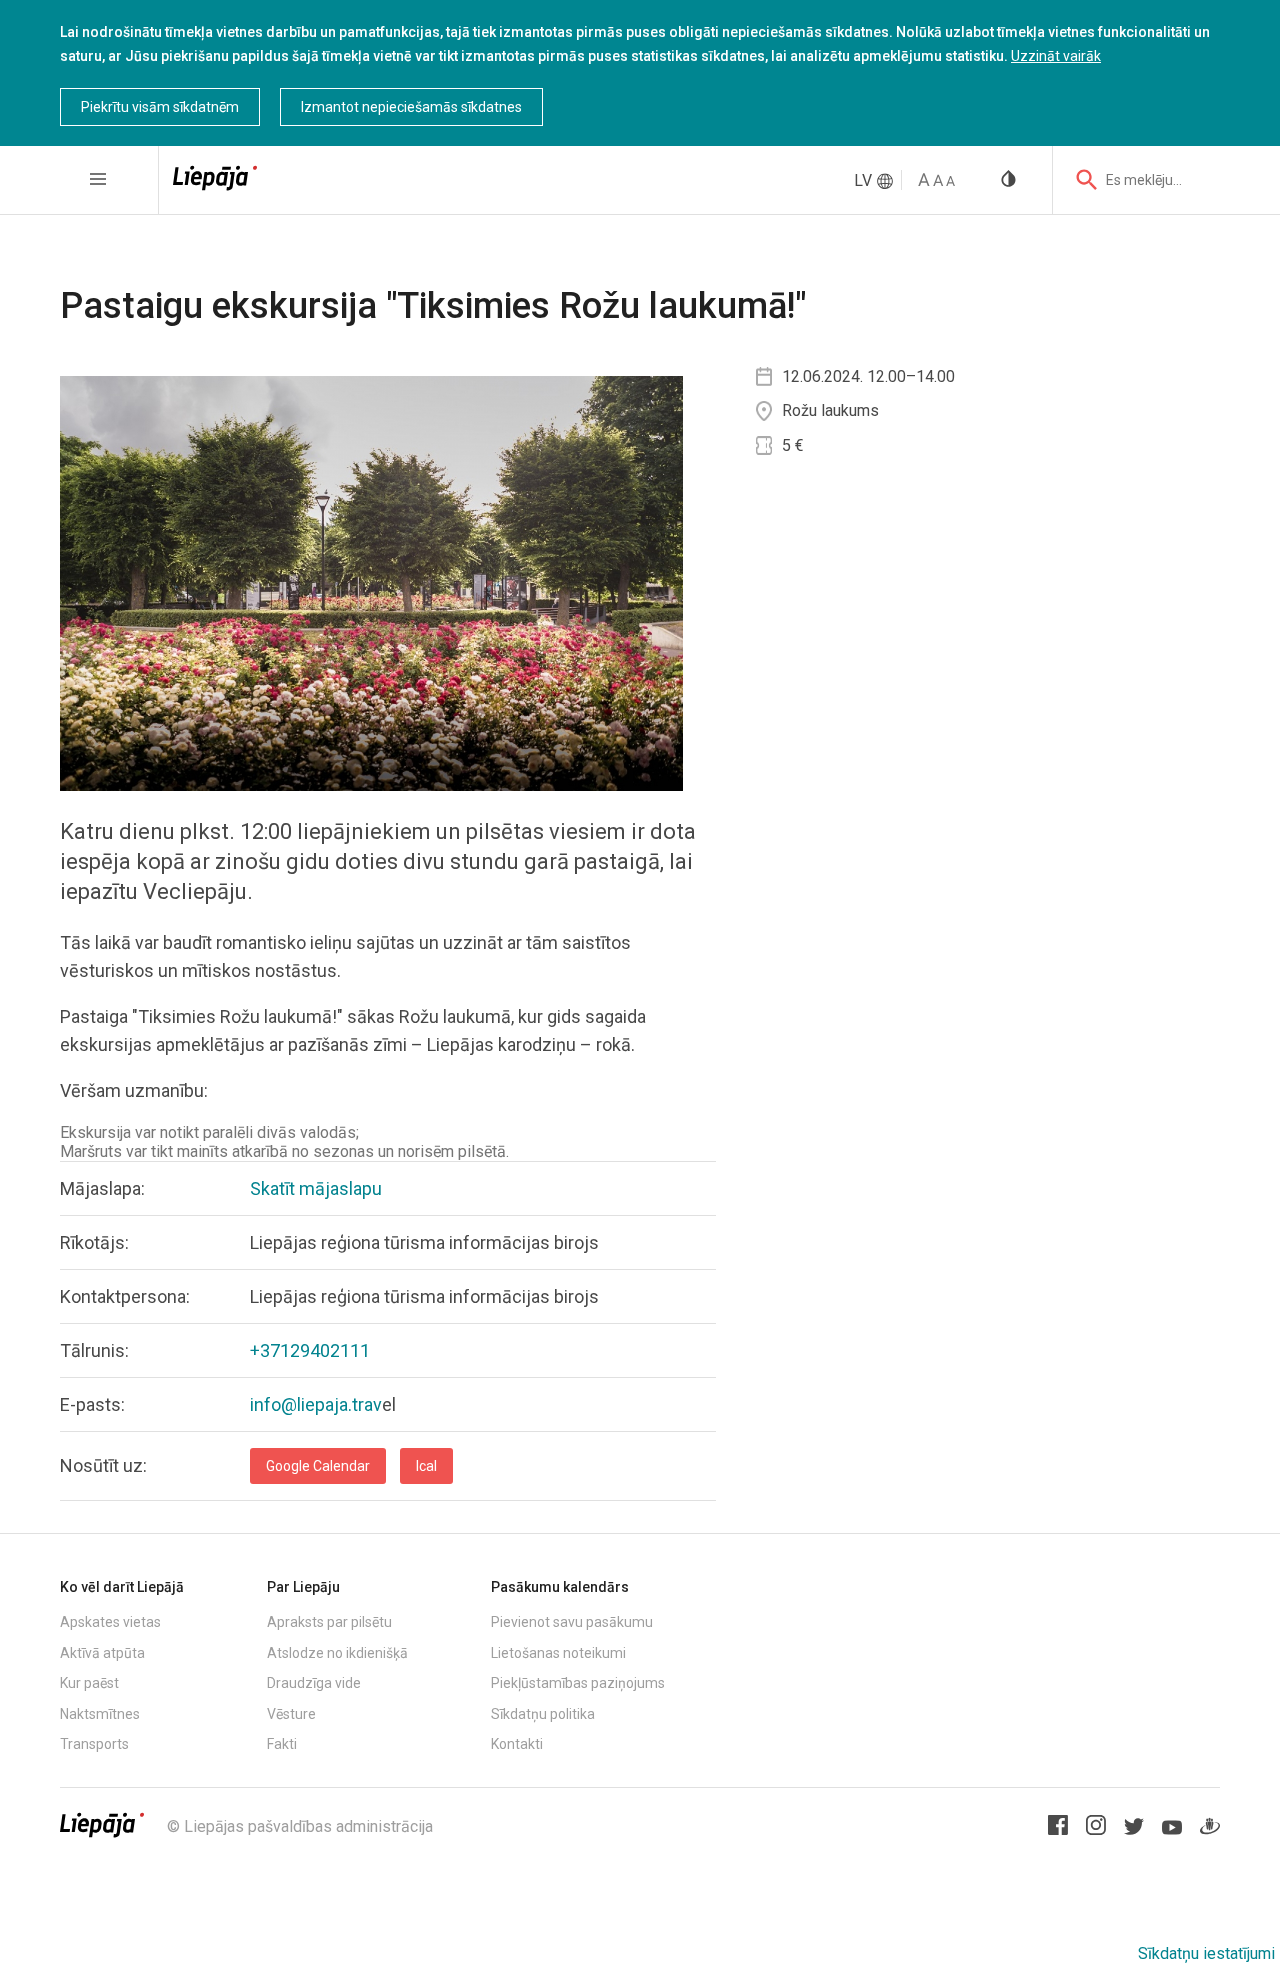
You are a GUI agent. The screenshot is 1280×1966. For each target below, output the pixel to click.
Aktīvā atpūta (102, 1653)
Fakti (282, 1744)
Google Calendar (318, 1466)
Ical (426, 1466)
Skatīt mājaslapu (316, 1188)
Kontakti (517, 1744)
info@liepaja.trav (316, 1404)
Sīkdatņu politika (543, 1714)
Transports (94, 1744)
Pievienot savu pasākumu (572, 1622)
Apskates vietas (110, 1622)
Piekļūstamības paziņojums (578, 1683)
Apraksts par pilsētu (329, 1622)
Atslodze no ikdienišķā (337, 1653)
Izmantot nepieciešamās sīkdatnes (411, 107)
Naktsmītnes (100, 1714)
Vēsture (291, 1714)
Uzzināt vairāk (1056, 56)
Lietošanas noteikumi (558, 1653)
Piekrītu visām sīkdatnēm (160, 107)
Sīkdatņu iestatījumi (1206, 1953)
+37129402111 (310, 1350)
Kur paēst (89, 1683)
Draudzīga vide (314, 1683)
